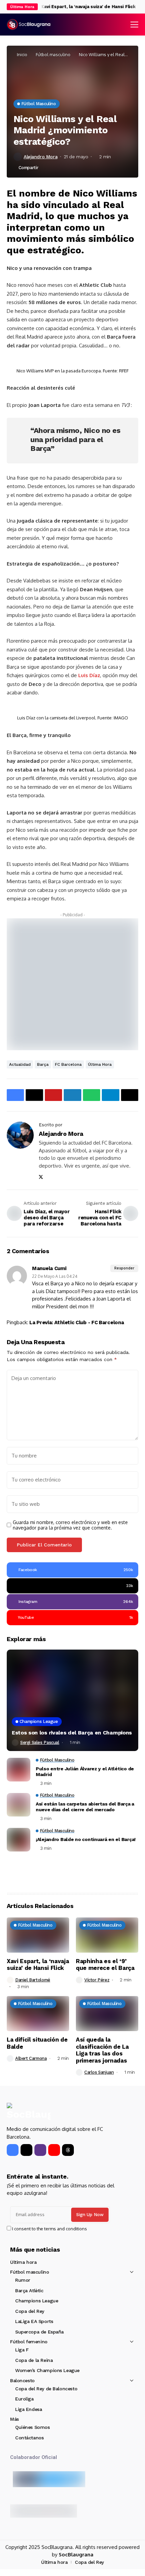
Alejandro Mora (40, 157)
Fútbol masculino (53, 54)
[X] (26, 2150)
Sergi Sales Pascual (40, 1742)
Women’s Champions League (47, 2370)
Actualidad (20, 1064)
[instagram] (40, 2150)
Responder (124, 1268)
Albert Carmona (31, 2058)
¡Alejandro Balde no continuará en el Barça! (86, 1839)
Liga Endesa (28, 2409)
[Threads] (68, 2150)
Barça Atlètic (29, 2291)
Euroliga (24, 2399)
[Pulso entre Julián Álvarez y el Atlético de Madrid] (19, 1770)
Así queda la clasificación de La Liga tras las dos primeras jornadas (102, 2050)
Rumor (23, 2280)
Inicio (22, 54)
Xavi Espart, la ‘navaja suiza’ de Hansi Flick (79, 7)
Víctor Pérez (97, 1980)
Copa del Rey (30, 2311)
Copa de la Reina (34, 2360)
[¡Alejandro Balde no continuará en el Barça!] (19, 1840)
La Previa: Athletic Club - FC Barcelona (77, 1322)
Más (14, 2419)
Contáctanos (29, 2438)
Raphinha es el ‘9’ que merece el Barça (105, 1964)
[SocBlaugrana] (29, 25)
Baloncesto (22, 2380)
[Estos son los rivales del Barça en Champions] (72, 1700)
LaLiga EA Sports (34, 2321)
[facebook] (13, 2150)
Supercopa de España (39, 2332)
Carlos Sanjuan (99, 2072)
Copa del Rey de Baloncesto (46, 2389)
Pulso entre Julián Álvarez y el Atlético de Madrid (85, 1772)
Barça (43, 1064)
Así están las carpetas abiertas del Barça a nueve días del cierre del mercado (85, 1807)
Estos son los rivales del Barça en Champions (72, 1733)
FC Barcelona (68, 1064)
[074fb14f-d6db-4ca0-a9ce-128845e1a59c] (72, 984)
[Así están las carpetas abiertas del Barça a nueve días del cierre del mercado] (19, 1805)
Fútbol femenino (29, 2342)
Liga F (22, 2350)
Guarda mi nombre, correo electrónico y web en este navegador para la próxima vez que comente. (70, 1525)
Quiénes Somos (33, 2427)
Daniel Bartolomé (33, 1980)
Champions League (37, 2301)
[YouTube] (54, 2150)
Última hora (100, 1064)
